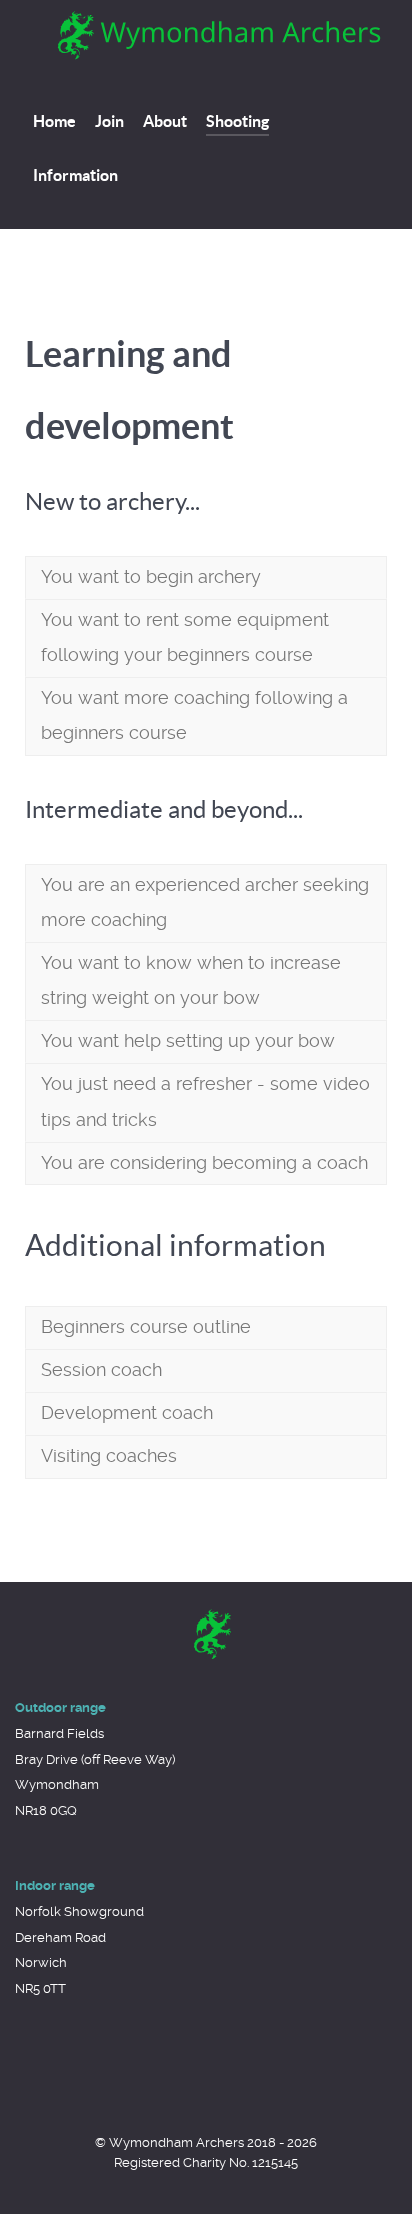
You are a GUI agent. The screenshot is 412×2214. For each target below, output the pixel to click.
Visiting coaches (109, 1456)
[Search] (208, 175)
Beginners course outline (146, 1327)
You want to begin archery (151, 577)
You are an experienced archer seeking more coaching (205, 902)
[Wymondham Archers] (206, 1634)
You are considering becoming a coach (204, 1163)
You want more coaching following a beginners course (194, 715)
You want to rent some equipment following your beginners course (185, 637)
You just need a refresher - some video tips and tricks (205, 1101)
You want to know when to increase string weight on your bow (191, 980)
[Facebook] (174, 175)
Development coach (127, 1413)
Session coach (101, 1370)
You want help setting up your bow (188, 1041)
